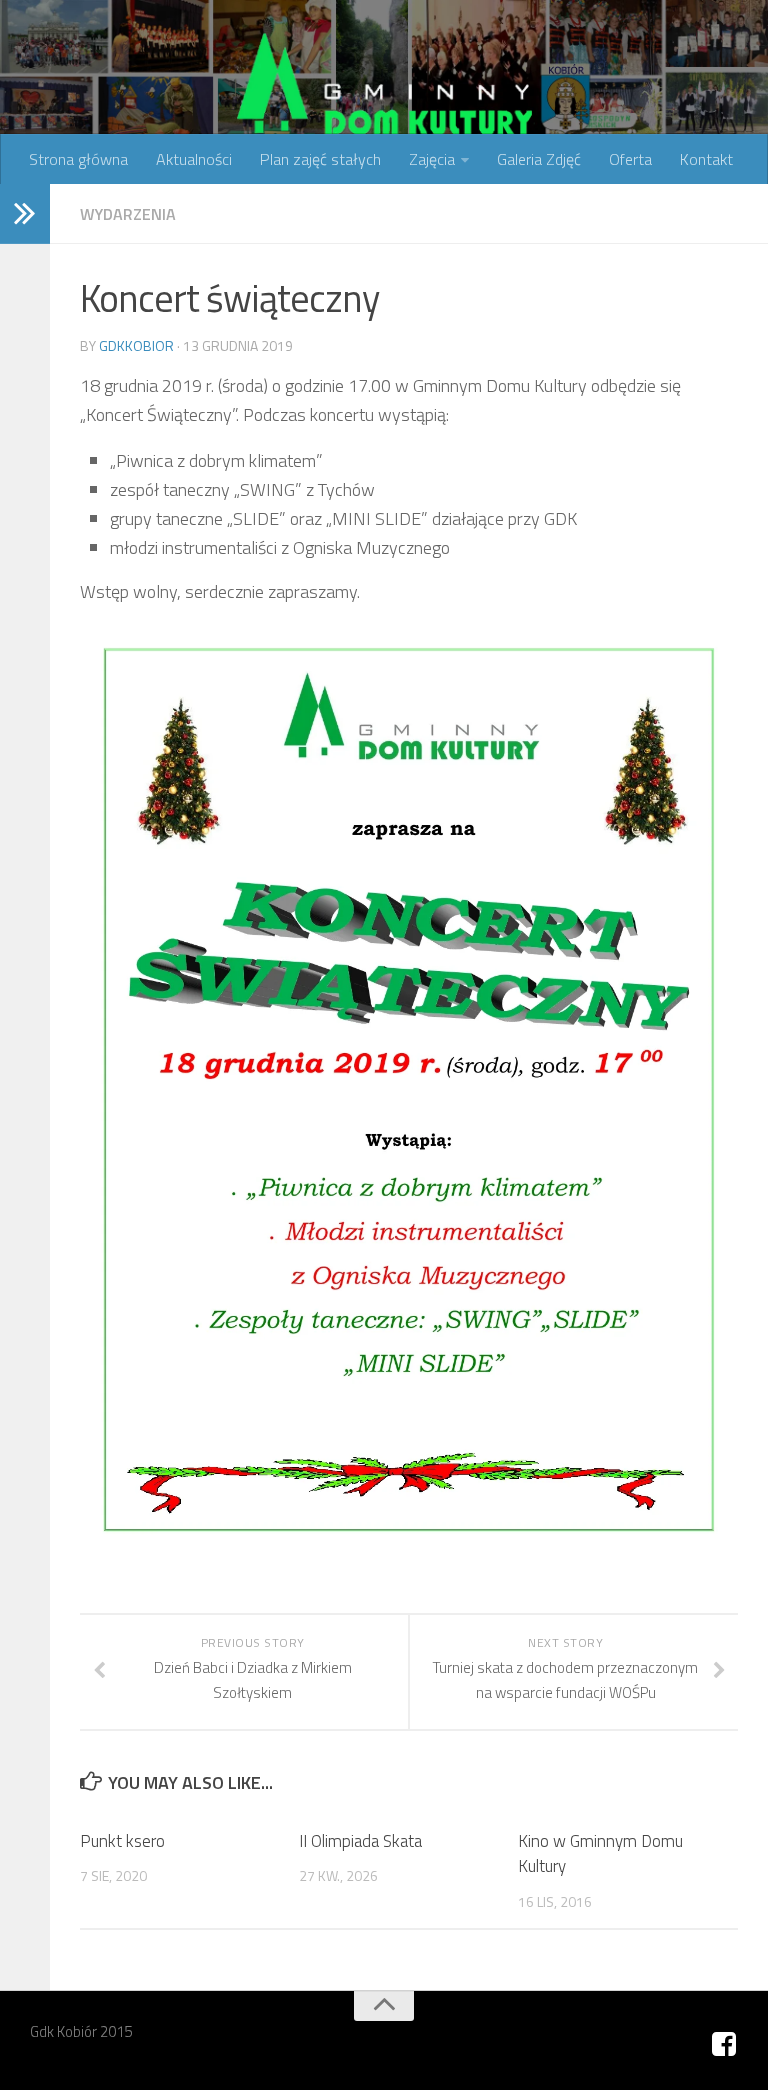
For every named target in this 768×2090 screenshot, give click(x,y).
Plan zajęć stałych (320, 159)
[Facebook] (724, 2045)
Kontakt (706, 159)
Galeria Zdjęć (539, 159)
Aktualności (194, 159)
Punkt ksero (122, 1841)
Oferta (630, 159)
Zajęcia (432, 159)
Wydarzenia (128, 214)
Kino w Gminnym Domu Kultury (600, 1854)
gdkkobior (136, 345)
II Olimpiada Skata (360, 1841)
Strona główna (78, 159)
